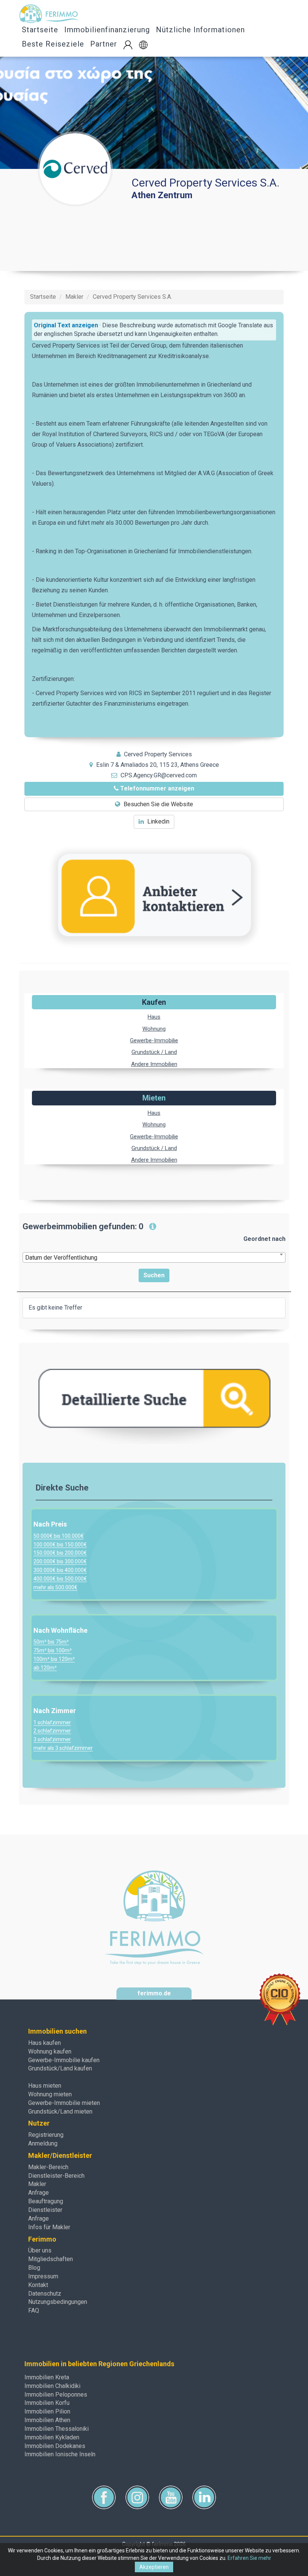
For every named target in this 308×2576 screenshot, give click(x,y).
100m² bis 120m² (54, 1659)
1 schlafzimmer (52, 1722)
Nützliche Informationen (200, 30)
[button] (143, 45)
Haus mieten (45, 2086)
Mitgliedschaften (51, 2259)
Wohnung (154, 1029)
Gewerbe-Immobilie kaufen (64, 2060)
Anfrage (38, 2193)
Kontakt (38, 2285)
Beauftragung (46, 2201)
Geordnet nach (264, 1239)
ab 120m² (45, 1668)
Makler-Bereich (48, 2167)
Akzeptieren (154, 2567)
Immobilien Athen (47, 2420)
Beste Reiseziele (53, 44)
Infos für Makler (49, 2227)
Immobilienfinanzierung (107, 30)
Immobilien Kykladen (52, 2437)
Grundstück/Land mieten (60, 2112)
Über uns (40, 2250)
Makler (37, 2184)
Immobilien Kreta (47, 2377)
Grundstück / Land (154, 1052)
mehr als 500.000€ (55, 1587)
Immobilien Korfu (47, 2403)
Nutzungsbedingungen (58, 2302)
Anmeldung (43, 2143)
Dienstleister (45, 2210)
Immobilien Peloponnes (56, 2395)
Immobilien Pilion (47, 2411)
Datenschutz (45, 2294)
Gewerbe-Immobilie (154, 1040)
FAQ (34, 2310)
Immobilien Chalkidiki (52, 2386)
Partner (104, 44)
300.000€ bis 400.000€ (60, 1570)
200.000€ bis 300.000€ (60, 1561)
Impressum (43, 2276)
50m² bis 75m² (51, 1642)
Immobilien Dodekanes (55, 2446)
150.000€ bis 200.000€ (60, 1553)
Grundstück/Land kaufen (60, 2068)
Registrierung (46, 2135)
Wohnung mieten (50, 2094)
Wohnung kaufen (50, 2051)
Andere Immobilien (154, 1064)
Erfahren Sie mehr (249, 2558)
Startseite (40, 30)
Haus (154, 1017)
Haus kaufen (45, 2043)
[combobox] (154, 1257)
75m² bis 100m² (53, 1650)
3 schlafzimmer (52, 1739)
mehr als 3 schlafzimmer (63, 1748)
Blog (34, 2268)
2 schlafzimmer (52, 1731)
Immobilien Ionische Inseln (60, 2454)
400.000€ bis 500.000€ (60, 1579)
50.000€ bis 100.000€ (59, 1536)
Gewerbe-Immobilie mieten (64, 2103)
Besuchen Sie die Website (158, 804)
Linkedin (158, 821)
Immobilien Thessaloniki (57, 2429)
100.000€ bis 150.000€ (60, 1545)
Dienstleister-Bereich (56, 2176)
